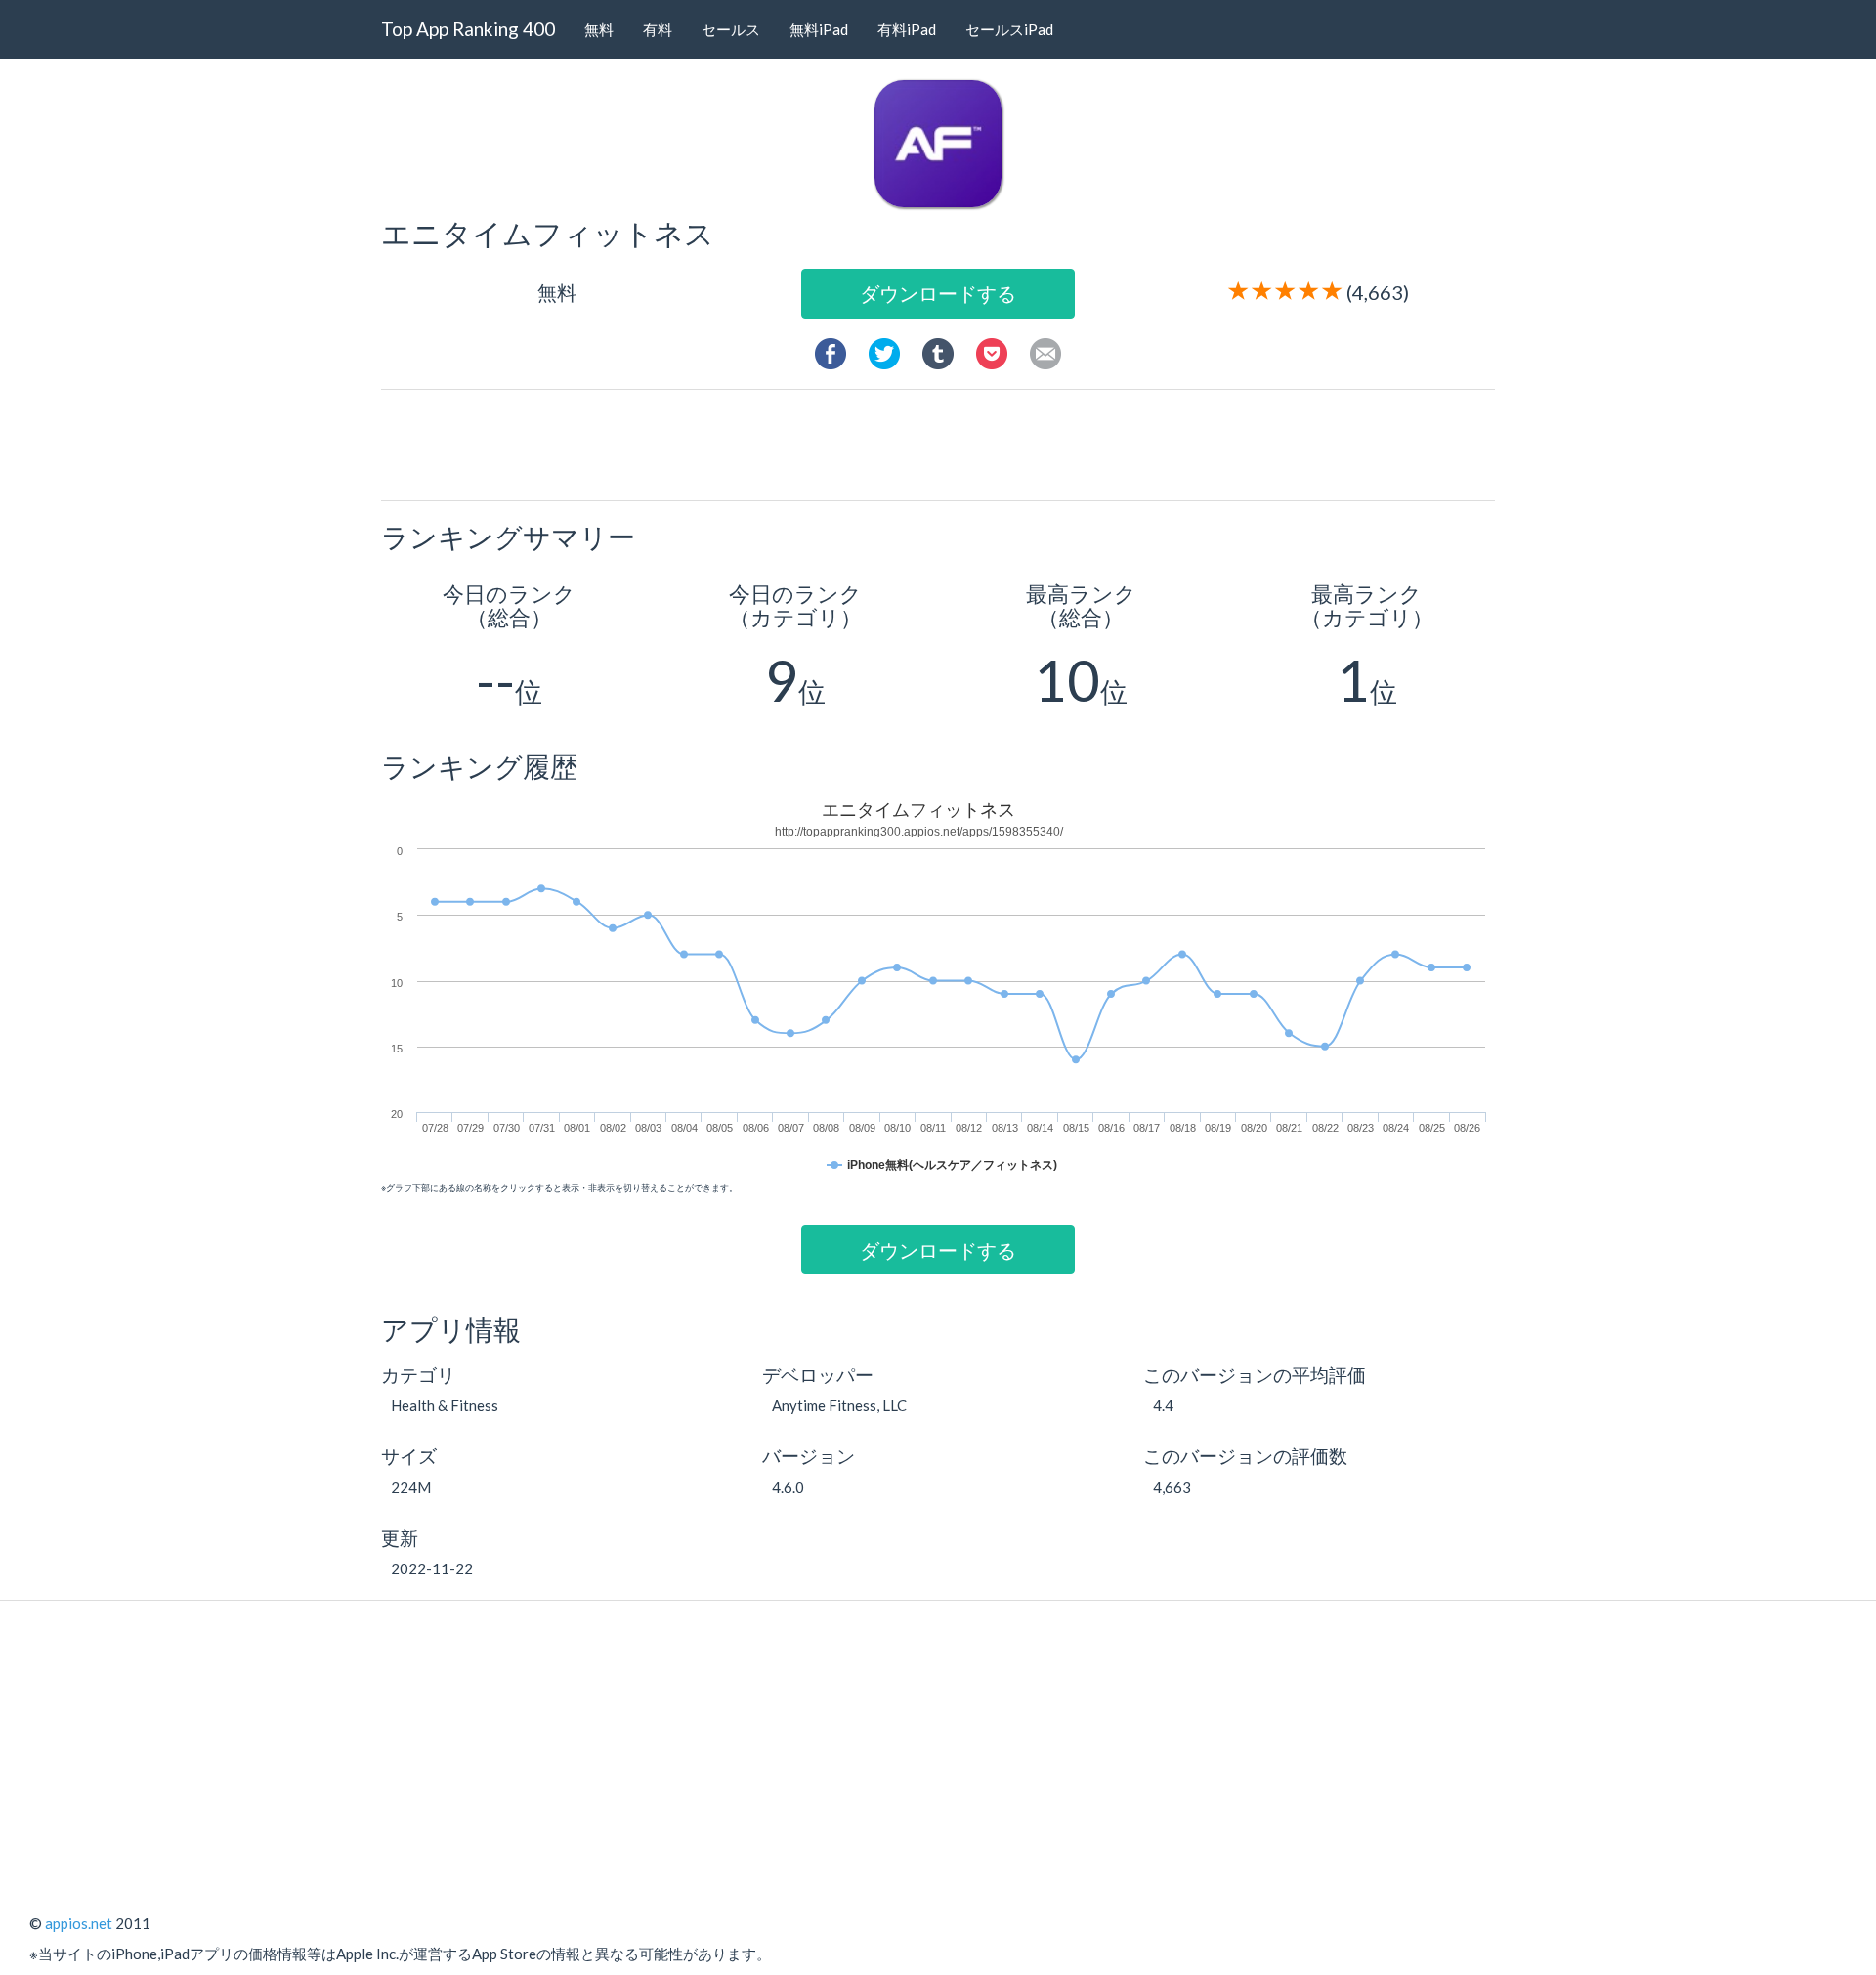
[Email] (1045, 351)
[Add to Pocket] (992, 351)
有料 (658, 29)
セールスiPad (1009, 29)
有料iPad (907, 29)
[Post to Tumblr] (938, 351)
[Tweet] (884, 351)
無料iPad (819, 29)
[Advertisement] (946, 444)
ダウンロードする (938, 293)
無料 (599, 29)
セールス (731, 29)
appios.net (79, 1923)
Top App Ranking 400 (468, 29)
